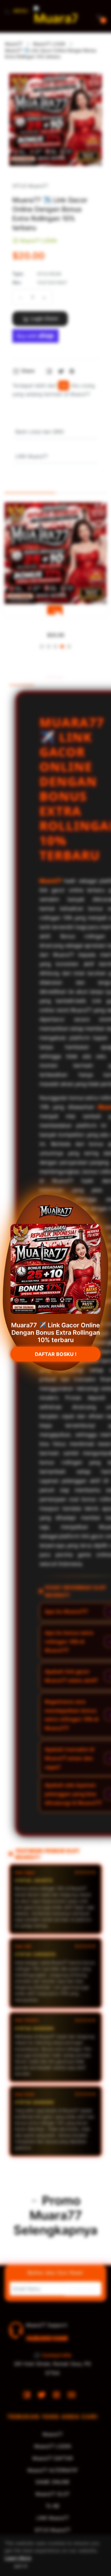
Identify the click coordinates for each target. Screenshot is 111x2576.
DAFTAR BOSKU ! (56, 1359)
